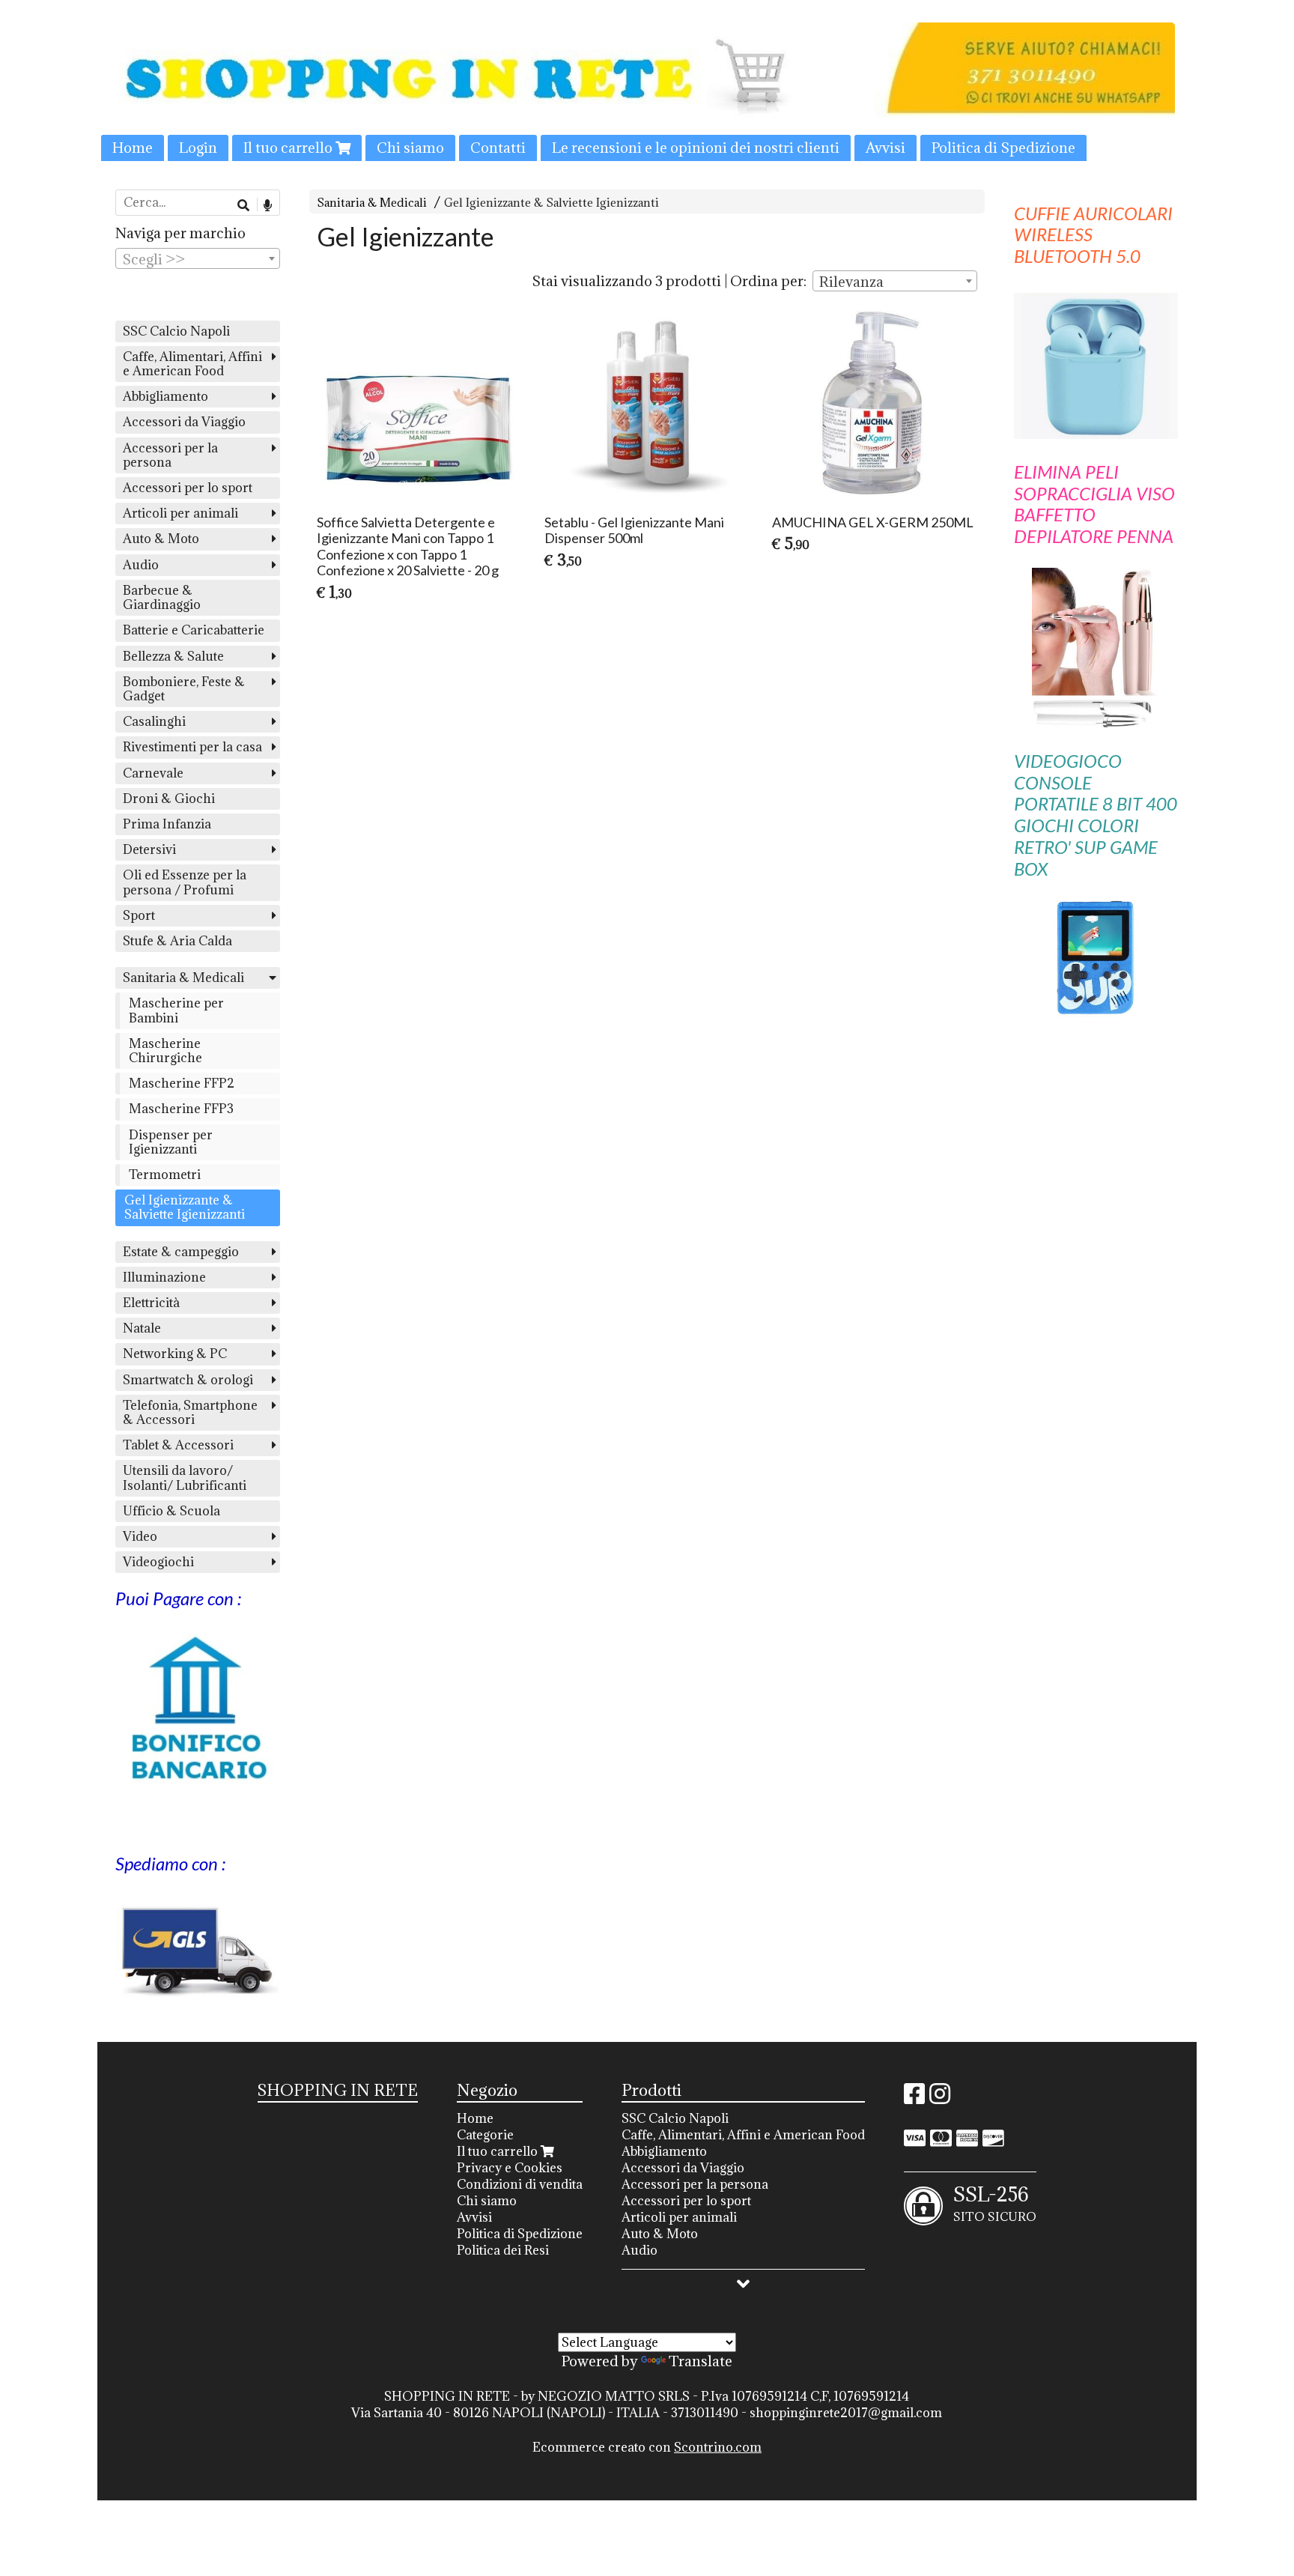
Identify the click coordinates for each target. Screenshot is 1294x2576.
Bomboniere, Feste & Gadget (184, 689)
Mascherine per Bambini (176, 1010)
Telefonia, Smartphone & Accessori (190, 1412)
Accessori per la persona (170, 455)
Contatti (498, 148)
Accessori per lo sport (188, 488)
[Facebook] (914, 2098)
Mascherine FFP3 (181, 1109)
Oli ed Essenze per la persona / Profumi (185, 882)
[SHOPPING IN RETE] (647, 92)
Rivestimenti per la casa (192, 747)
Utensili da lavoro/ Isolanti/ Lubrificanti (185, 1478)
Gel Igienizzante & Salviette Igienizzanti (552, 203)
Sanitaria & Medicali (372, 203)
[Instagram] (940, 2098)
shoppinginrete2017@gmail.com (846, 2413)
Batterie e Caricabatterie (194, 630)
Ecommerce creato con (647, 2447)
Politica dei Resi (503, 2250)
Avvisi (886, 148)
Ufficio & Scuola (171, 1511)
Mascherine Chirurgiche (165, 1051)
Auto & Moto (161, 539)
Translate (701, 2361)
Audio (141, 565)
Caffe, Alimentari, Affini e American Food (192, 364)
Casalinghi (154, 721)
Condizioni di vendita (520, 2184)
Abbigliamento (165, 396)
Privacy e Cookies (510, 2168)
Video (140, 1536)
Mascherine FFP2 (182, 1083)
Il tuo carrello (289, 148)
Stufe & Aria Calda (177, 941)
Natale (142, 1328)
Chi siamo (410, 148)
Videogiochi (158, 1562)
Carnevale (153, 773)
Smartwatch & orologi (188, 1380)
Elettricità (151, 1303)
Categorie (485, 2135)
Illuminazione (164, 1277)
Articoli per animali (180, 513)
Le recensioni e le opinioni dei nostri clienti (696, 148)
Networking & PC (175, 1354)
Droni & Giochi (169, 798)
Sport (139, 915)
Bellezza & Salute (173, 656)
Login (198, 148)
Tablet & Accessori (178, 1445)
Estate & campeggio (181, 1252)
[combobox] (895, 281)
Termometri (165, 1175)
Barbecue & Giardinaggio (162, 597)
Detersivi (149, 849)
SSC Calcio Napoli (176, 331)
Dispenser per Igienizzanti (171, 1142)
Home (133, 148)
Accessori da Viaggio (184, 422)
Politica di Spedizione (1003, 148)
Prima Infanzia (167, 824)
